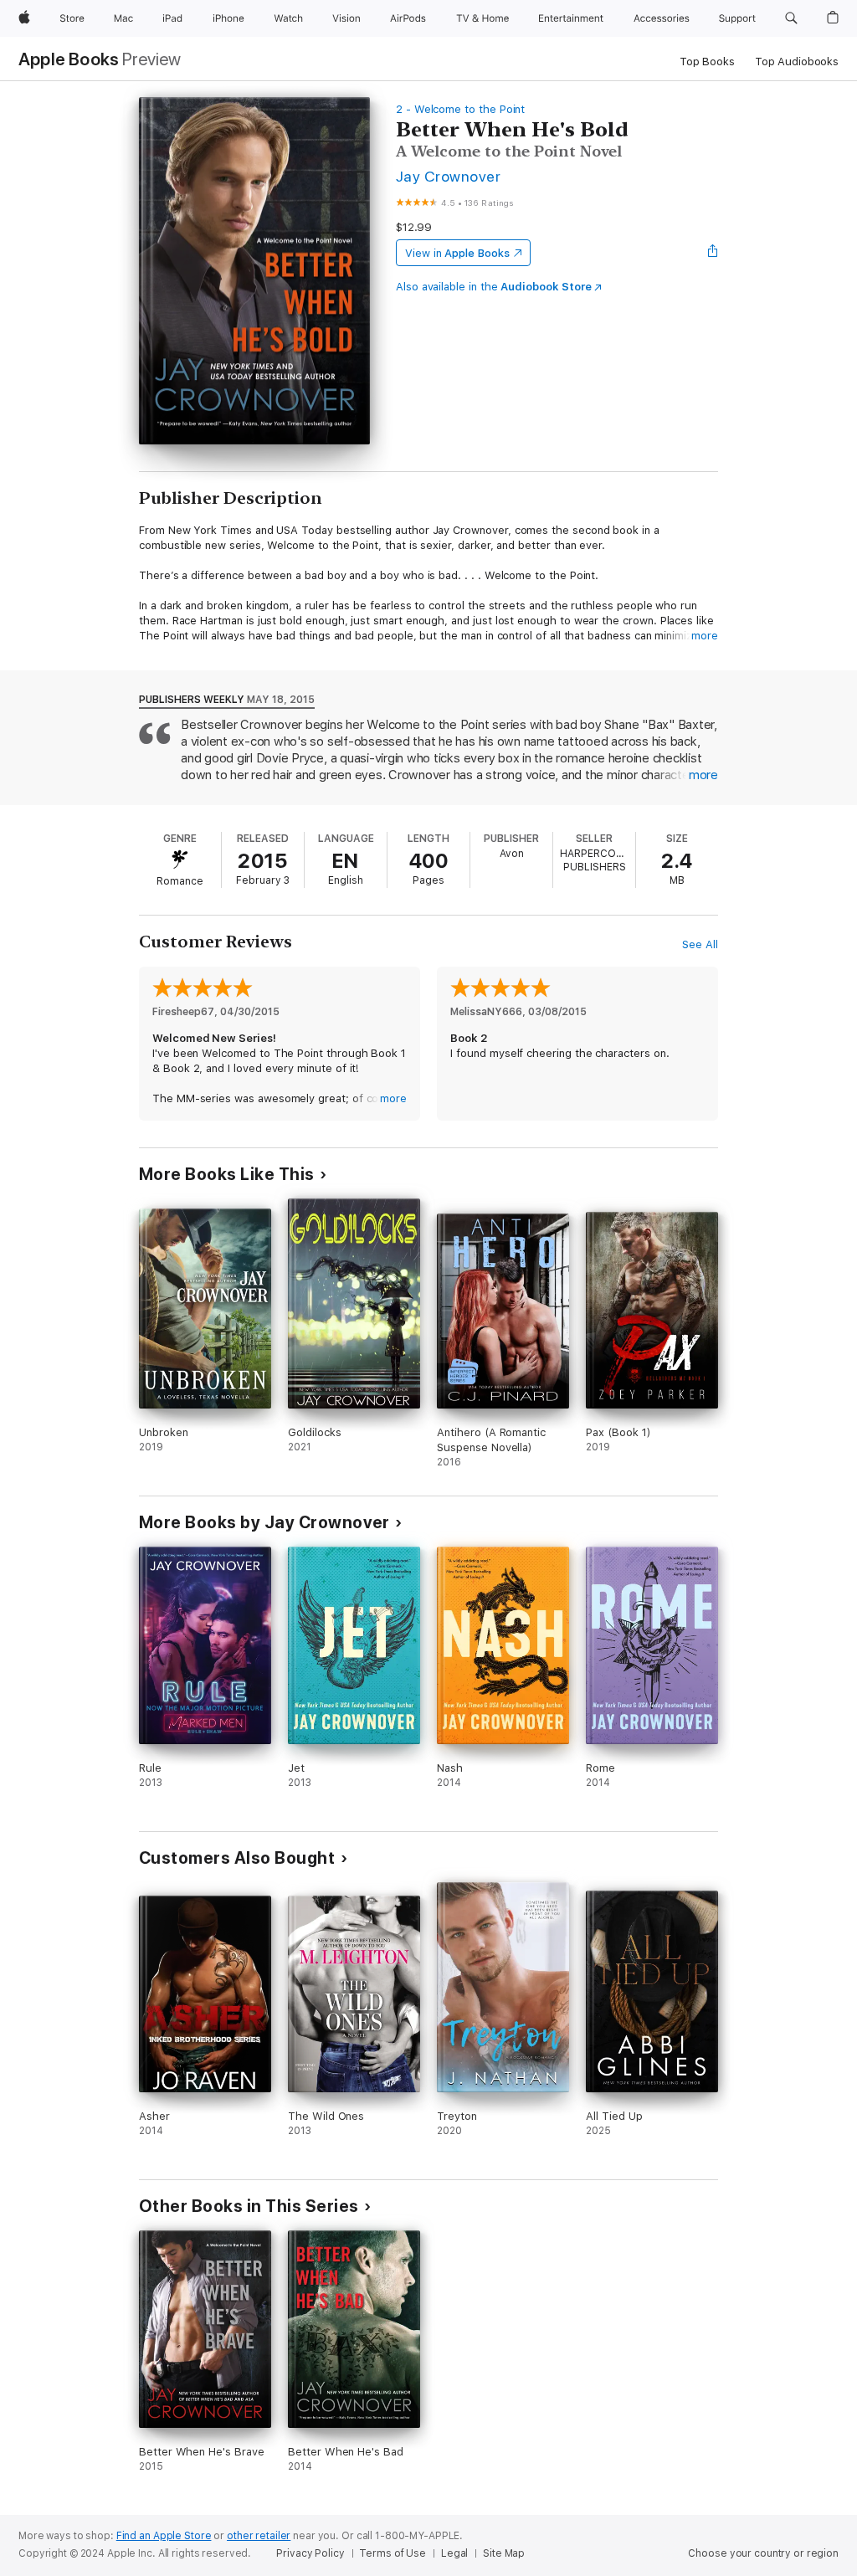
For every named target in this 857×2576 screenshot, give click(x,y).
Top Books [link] (707, 62)
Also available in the (494, 287)
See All (700, 944)
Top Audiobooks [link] (797, 62)
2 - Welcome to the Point (460, 109)
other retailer (259, 2536)
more (705, 636)
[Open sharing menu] (713, 253)
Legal (454, 2553)
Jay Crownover (448, 176)
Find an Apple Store (164, 2536)
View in (457, 253)
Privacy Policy (310, 2553)
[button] (791, 18)
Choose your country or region (763, 2553)
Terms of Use (393, 2553)
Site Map (504, 2553)
